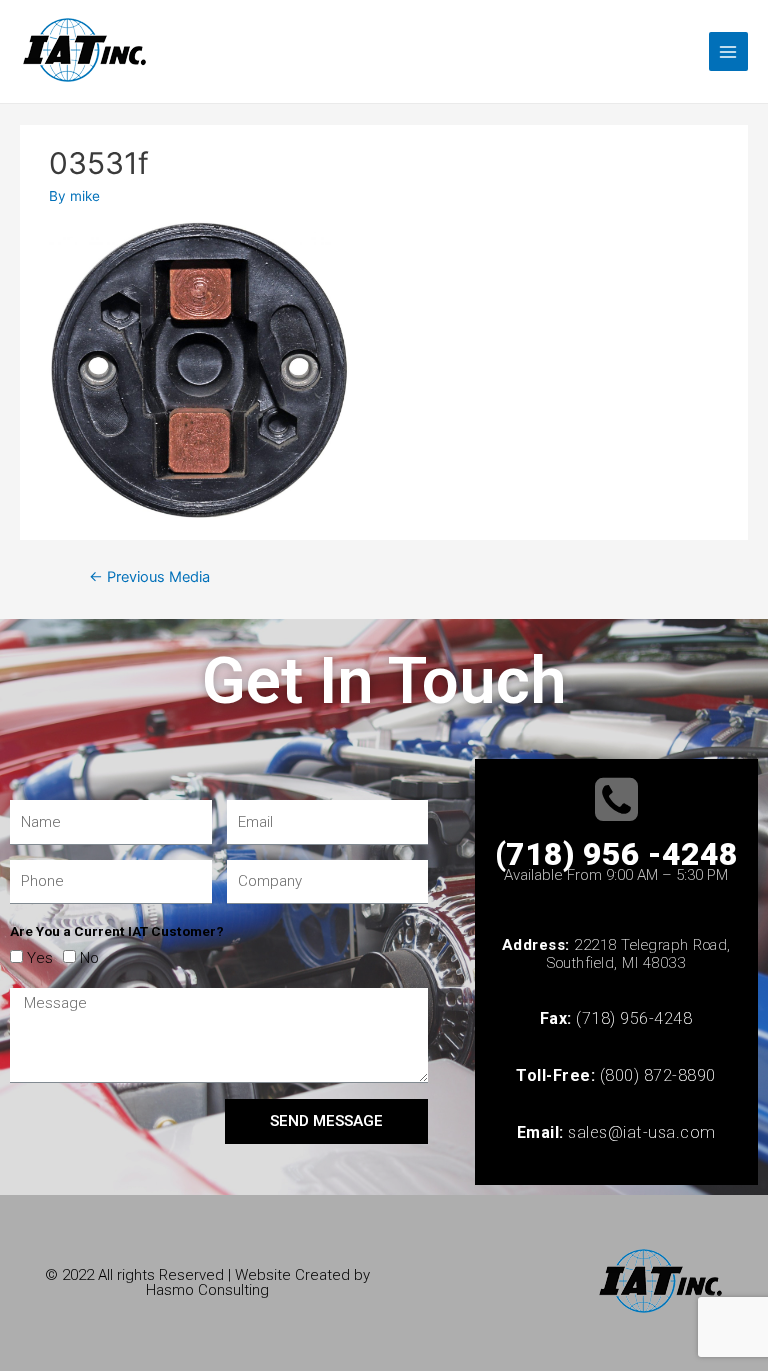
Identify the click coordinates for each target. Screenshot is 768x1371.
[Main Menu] (728, 51)
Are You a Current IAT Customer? (117, 931)
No (89, 958)
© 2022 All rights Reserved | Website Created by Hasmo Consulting (207, 1282)
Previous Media (149, 577)
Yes (40, 958)
